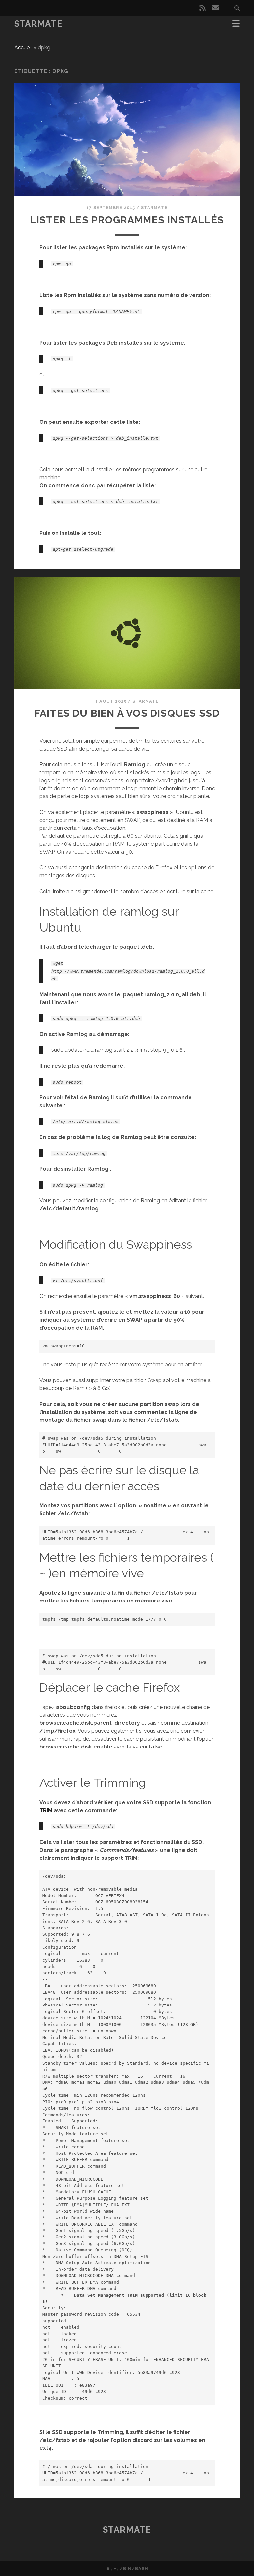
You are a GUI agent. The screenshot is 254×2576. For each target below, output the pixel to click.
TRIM (46, 1810)
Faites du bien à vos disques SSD (127, 713)
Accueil (23, 47)
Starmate (38, 24)
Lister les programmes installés (127, 220)
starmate (154, 208)
